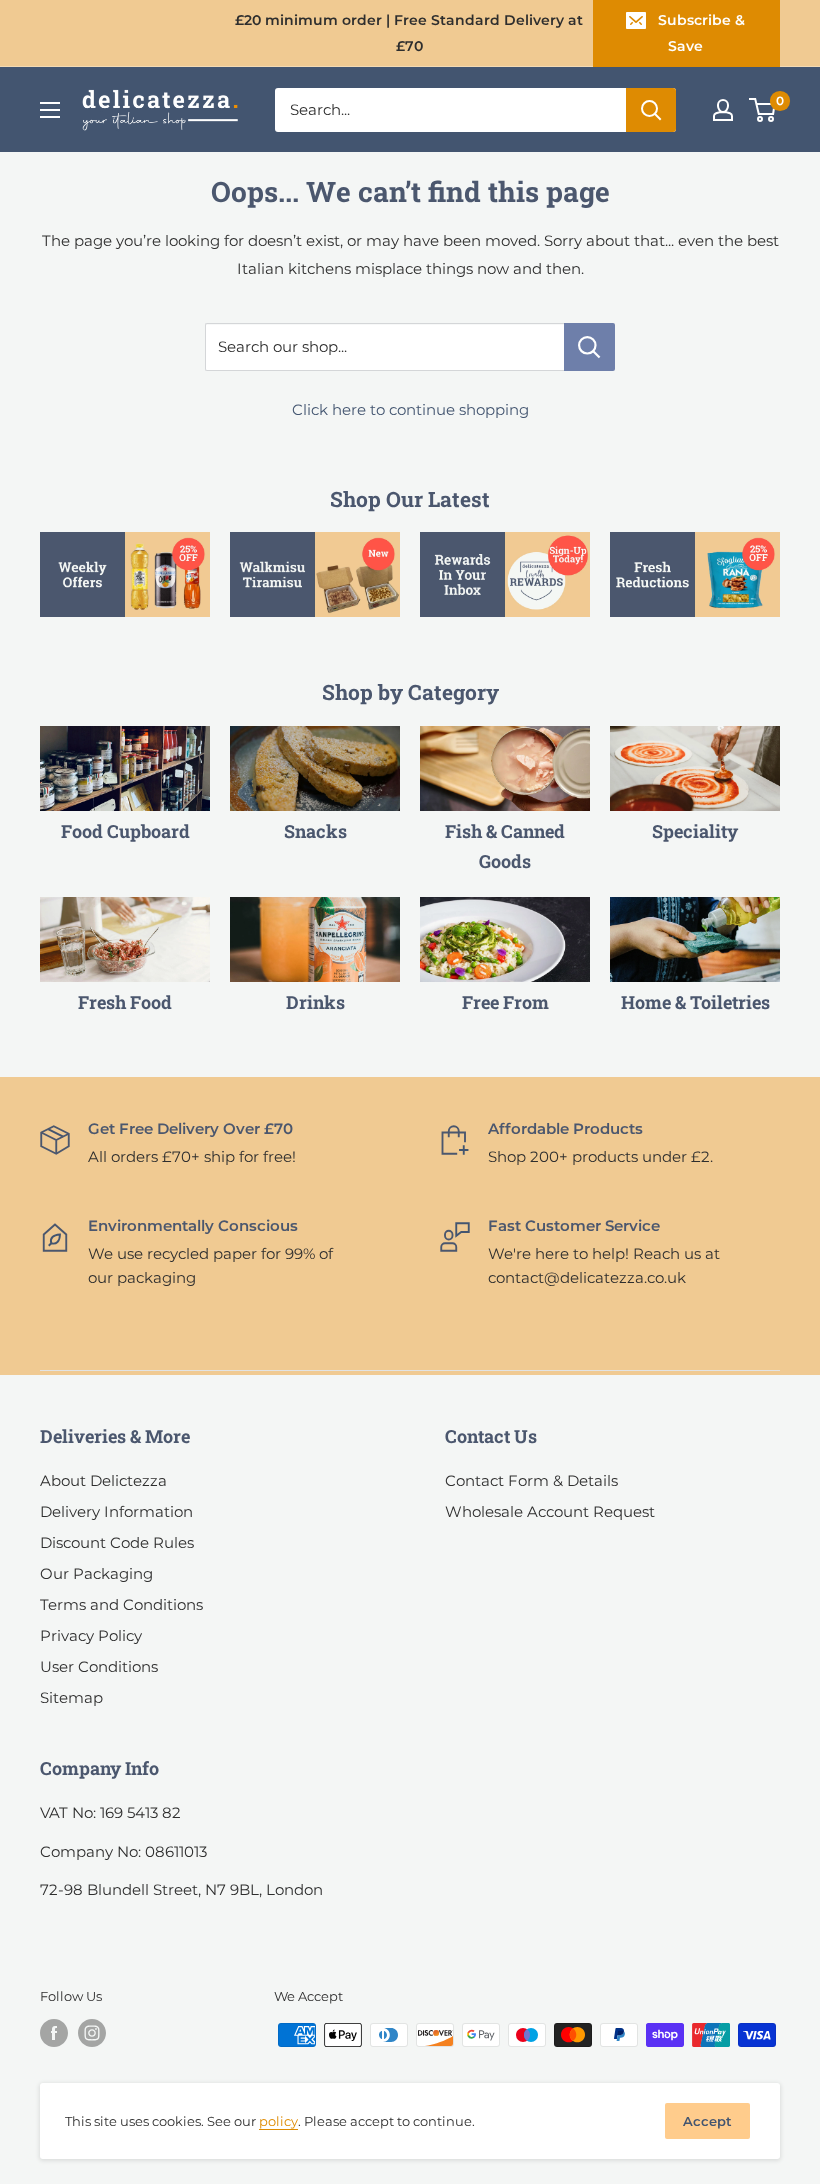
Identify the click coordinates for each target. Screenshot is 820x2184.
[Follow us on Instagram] (92, 2033)
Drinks (315, 1002)
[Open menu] (50, 110)
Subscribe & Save (701, 33)
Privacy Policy (91, 1635)
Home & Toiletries (695, 1002)
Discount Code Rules (117, 1542)
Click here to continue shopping (410, 409)
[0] (763, 110)
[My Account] (723, 110)
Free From (505, 1002)
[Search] (651, 110)
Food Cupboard (125, 831)
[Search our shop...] (589, 347)
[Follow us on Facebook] (54, 2033)
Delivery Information (116, 1511)
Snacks (315, 831)
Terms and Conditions (121, 1604)
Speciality (695, 831)
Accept (707, 2121)
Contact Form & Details (531, 1480)
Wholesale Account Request (550, 1511)
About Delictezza (103, 1480)
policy (278, 2121)
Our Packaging (96, 1573)
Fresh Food (125, 1002)
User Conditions (99, 1666)
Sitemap (71, 1697)
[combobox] (450, 110)
